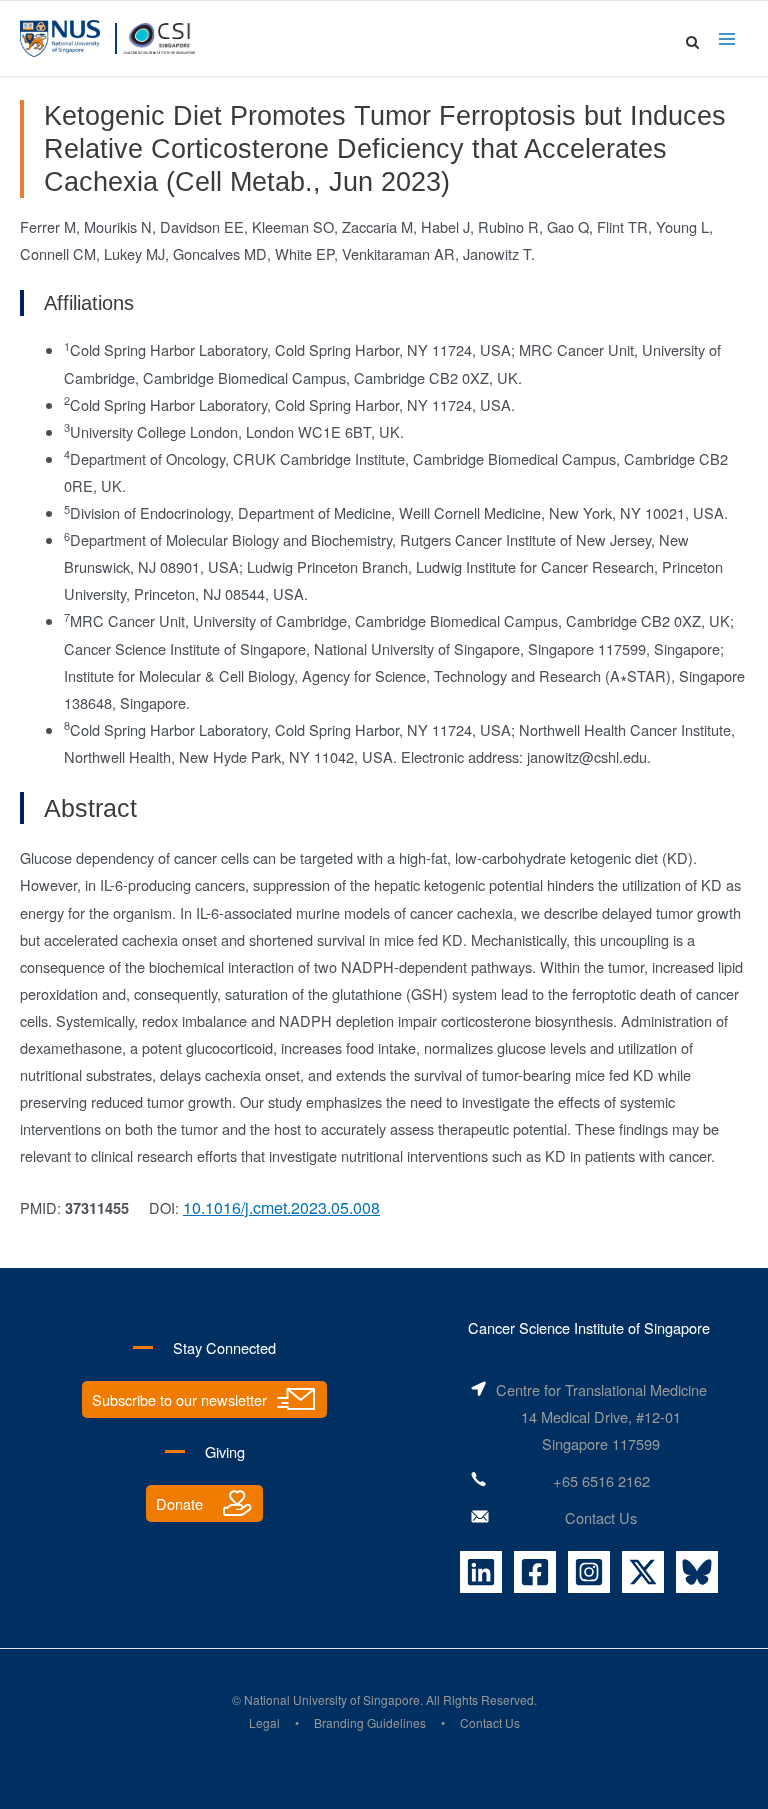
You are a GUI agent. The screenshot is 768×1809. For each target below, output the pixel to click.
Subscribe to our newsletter (179, 1399)
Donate (179, 1503)
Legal (264, 1722)
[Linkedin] (481, 1572)
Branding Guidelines (370, 1722)
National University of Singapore (332, 1699)
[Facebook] (535, 1572)
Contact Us (601, 1517)
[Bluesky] (697, 1572)
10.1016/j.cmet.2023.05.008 (281, 1207)
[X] (643, 1572)
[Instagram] (589, 1572)
